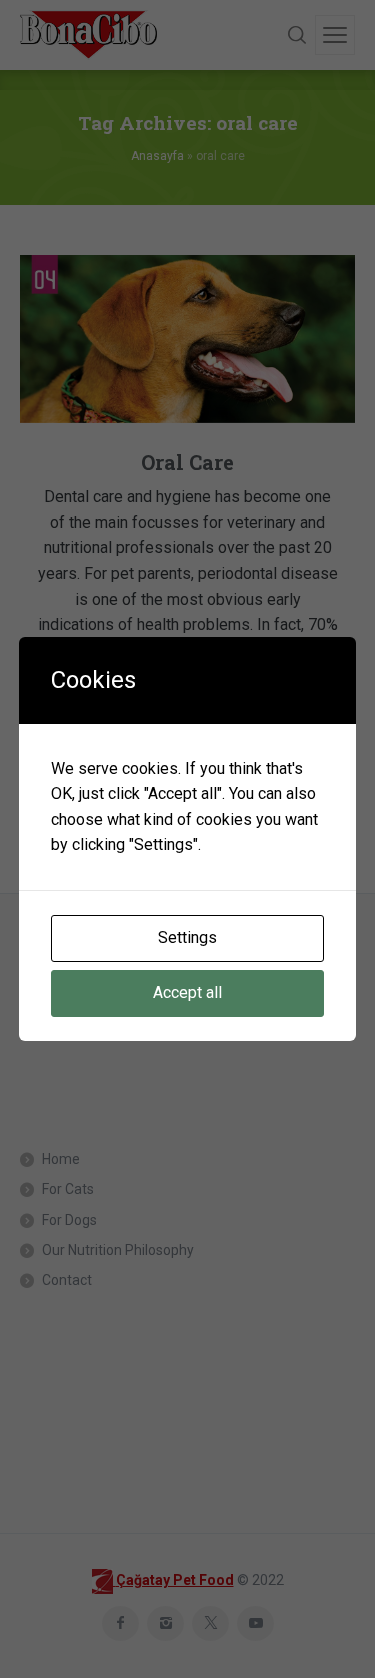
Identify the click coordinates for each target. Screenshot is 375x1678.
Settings (187, 937)
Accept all (187, 992)
